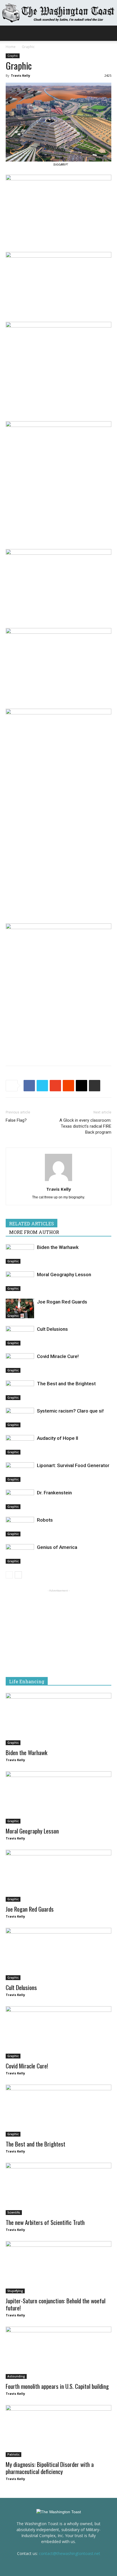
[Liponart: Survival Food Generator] (20, 1472)
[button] (109, 33)
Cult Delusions (52, 1329)
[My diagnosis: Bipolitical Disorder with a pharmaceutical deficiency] (58, 2431)
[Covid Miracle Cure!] (20, 1363)
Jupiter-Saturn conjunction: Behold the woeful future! (56, 2304)
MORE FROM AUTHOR (34, 1232)
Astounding (16, 2376)
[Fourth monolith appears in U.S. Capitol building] (58, 2353)
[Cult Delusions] (20, 1336)
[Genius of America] (20, 1554)
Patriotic (13, 2454)
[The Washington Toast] (58, 13)
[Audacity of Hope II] (20, 1445)
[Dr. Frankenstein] (20, 1499)
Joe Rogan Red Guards (62, 1302)
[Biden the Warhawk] (20, 1254)
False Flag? (16, 1120)
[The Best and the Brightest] (20, 1390)
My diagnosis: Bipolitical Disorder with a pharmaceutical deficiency (50, 2468)
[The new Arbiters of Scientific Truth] (58, 2189)
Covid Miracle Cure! (58, 1356)
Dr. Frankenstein (54, 1493)
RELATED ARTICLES (32, 1224)
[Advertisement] (58, 1020)
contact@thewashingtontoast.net (70, 2553)
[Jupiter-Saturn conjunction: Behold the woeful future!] (58, 2267)
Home (11, 47)
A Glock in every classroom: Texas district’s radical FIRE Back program (85, 1126)
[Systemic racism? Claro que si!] (20, 1418)
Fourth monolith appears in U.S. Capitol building (57, 2386)
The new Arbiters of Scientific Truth (45, 2222)
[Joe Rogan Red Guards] (20, 1308)
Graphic (28, 47)
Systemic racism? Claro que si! (70, 1411)
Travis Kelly (20, 75)
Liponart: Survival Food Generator (73, 1465)
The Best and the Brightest (66, 1384)
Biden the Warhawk (58, 1247)
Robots (45, 1520)
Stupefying (15, 2291)
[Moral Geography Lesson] (20, 1281)
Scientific (14, 2212)
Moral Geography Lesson (64, 1275)
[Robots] (20, 1527)
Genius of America (57, 1547)
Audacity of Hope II (58, 1438)
